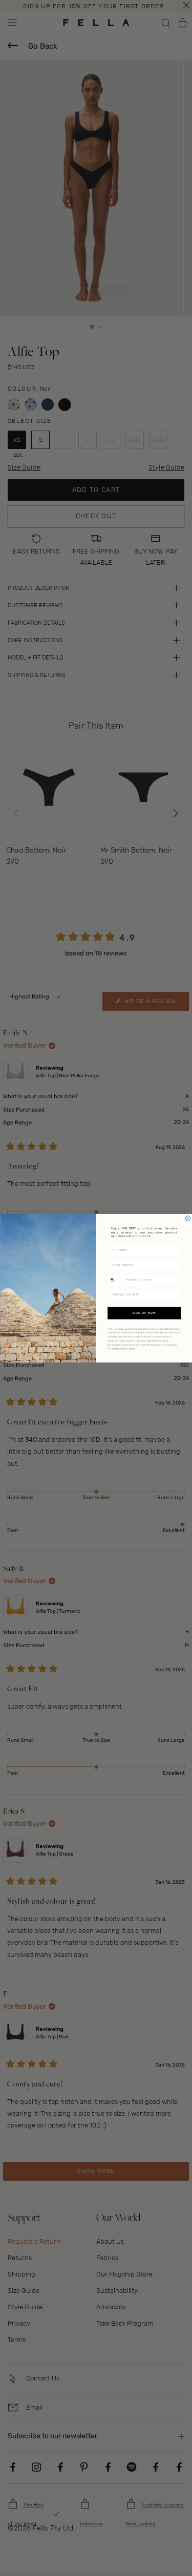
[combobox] (115, 1280)
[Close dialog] (188, 1218)
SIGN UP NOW (144, 1313)
